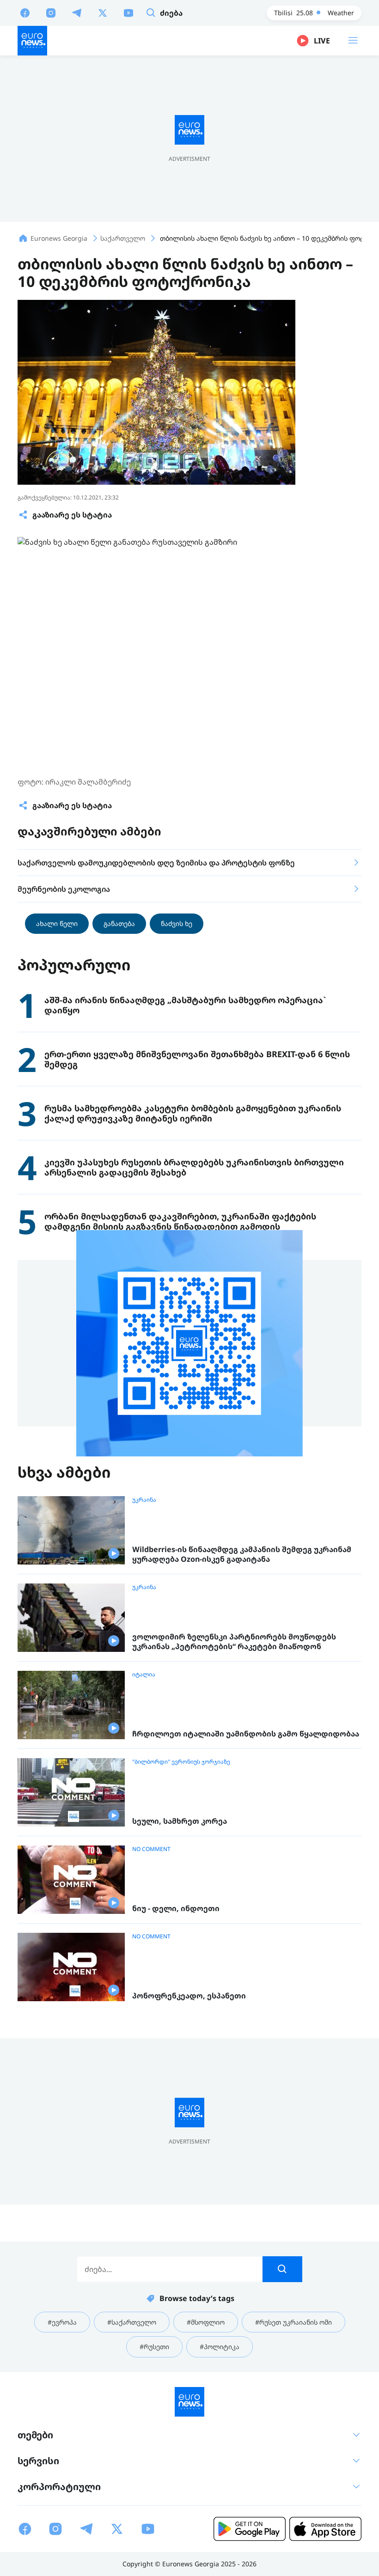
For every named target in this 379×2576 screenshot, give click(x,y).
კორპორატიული (59, 2487)
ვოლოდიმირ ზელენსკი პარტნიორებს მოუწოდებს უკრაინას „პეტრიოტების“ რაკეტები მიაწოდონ (234, 1642)
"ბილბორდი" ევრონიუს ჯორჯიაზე (181, 1762)
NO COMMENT (151, 1849)
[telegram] (77, 12)
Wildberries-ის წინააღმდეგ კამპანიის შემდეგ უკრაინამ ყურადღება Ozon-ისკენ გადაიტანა (242, 1555)
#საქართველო (132, 2322)
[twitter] (103, 12)
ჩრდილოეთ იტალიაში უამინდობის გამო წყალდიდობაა (246, 1734)
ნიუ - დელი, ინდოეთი (176, 1909)
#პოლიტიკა (220, 2347)
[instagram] (51, 12)
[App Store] (325, 2529)
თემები (35, 2435)
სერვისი (38, 2461)
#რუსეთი (154, 2347)
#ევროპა (62, 2322)
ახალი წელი (57, 923)
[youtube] (128, 12)
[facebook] (25, 12)
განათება (119, 923)
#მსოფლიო (206, 2322)
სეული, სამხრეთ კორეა (180, 1821)
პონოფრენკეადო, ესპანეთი (189, 1996)
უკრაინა (144, 1500)
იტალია (144, 1675)
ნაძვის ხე (177, 923)
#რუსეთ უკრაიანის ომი (293, 2322)
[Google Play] (250, 2529)
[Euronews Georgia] (32, 41)
